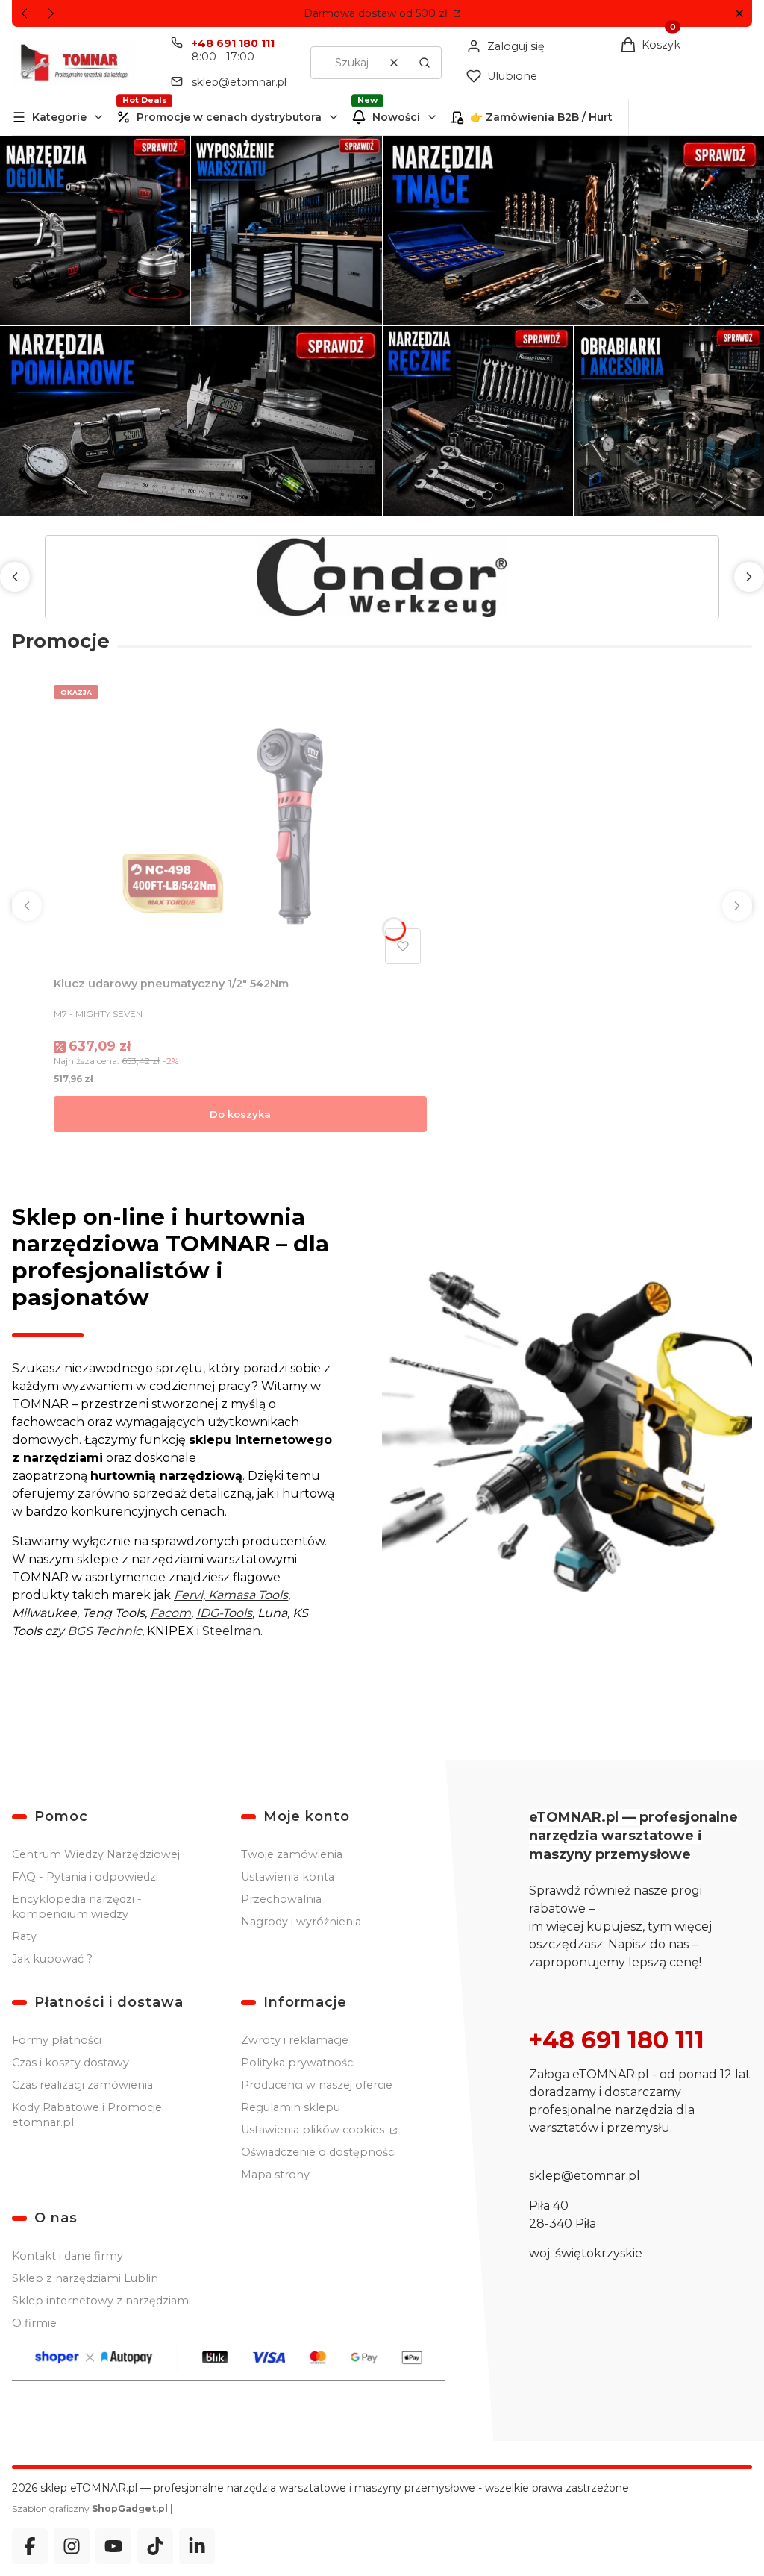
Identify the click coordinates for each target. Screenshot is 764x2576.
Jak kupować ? (52, 1959)
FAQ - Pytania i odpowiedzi (85, 1877)
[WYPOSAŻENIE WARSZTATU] (286, 231)
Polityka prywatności (298, 2063)
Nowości (396, 117)
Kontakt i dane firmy (68, 2256)
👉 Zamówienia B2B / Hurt (541, 117)
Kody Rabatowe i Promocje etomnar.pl (87, 2115)
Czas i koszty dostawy (71, 2063)
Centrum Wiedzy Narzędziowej (96, 1854)
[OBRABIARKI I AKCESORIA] (669, 421)
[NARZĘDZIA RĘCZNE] (478, 421)
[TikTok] (155, 2546)
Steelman (231, 1631)
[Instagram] (72, 2546)
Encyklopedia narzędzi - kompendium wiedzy (77, 1907)
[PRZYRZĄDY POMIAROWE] (191, 421)
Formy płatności (57, 2040)
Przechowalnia (281, 1899)
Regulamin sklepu (291, 2107)
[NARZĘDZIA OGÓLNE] (95, 231)
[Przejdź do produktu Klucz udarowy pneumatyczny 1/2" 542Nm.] (240, 825)
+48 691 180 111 (233, 43)
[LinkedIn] (197, 2546)
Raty (24, 1936)
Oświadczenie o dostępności (319, 2152)
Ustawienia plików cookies (314, 2130)
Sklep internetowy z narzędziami (101, 2301)
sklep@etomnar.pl (239, 82)
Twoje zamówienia (292, 1854)
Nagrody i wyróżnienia (301, 1922)
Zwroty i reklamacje (295, 2040)
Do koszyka (240, 1114)
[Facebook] (30, 2546)
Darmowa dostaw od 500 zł (377, 13)
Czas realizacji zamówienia (82, 2085)
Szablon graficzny (90, 2508)
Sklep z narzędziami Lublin (85, 2278)
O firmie (34, 2323)
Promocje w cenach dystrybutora (229, 117)
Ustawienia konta (288, 1877)
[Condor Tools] (382, 577)
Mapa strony (275, 2175)
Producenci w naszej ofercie (317, 2085)
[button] (739, 14)
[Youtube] (113, 2546)
